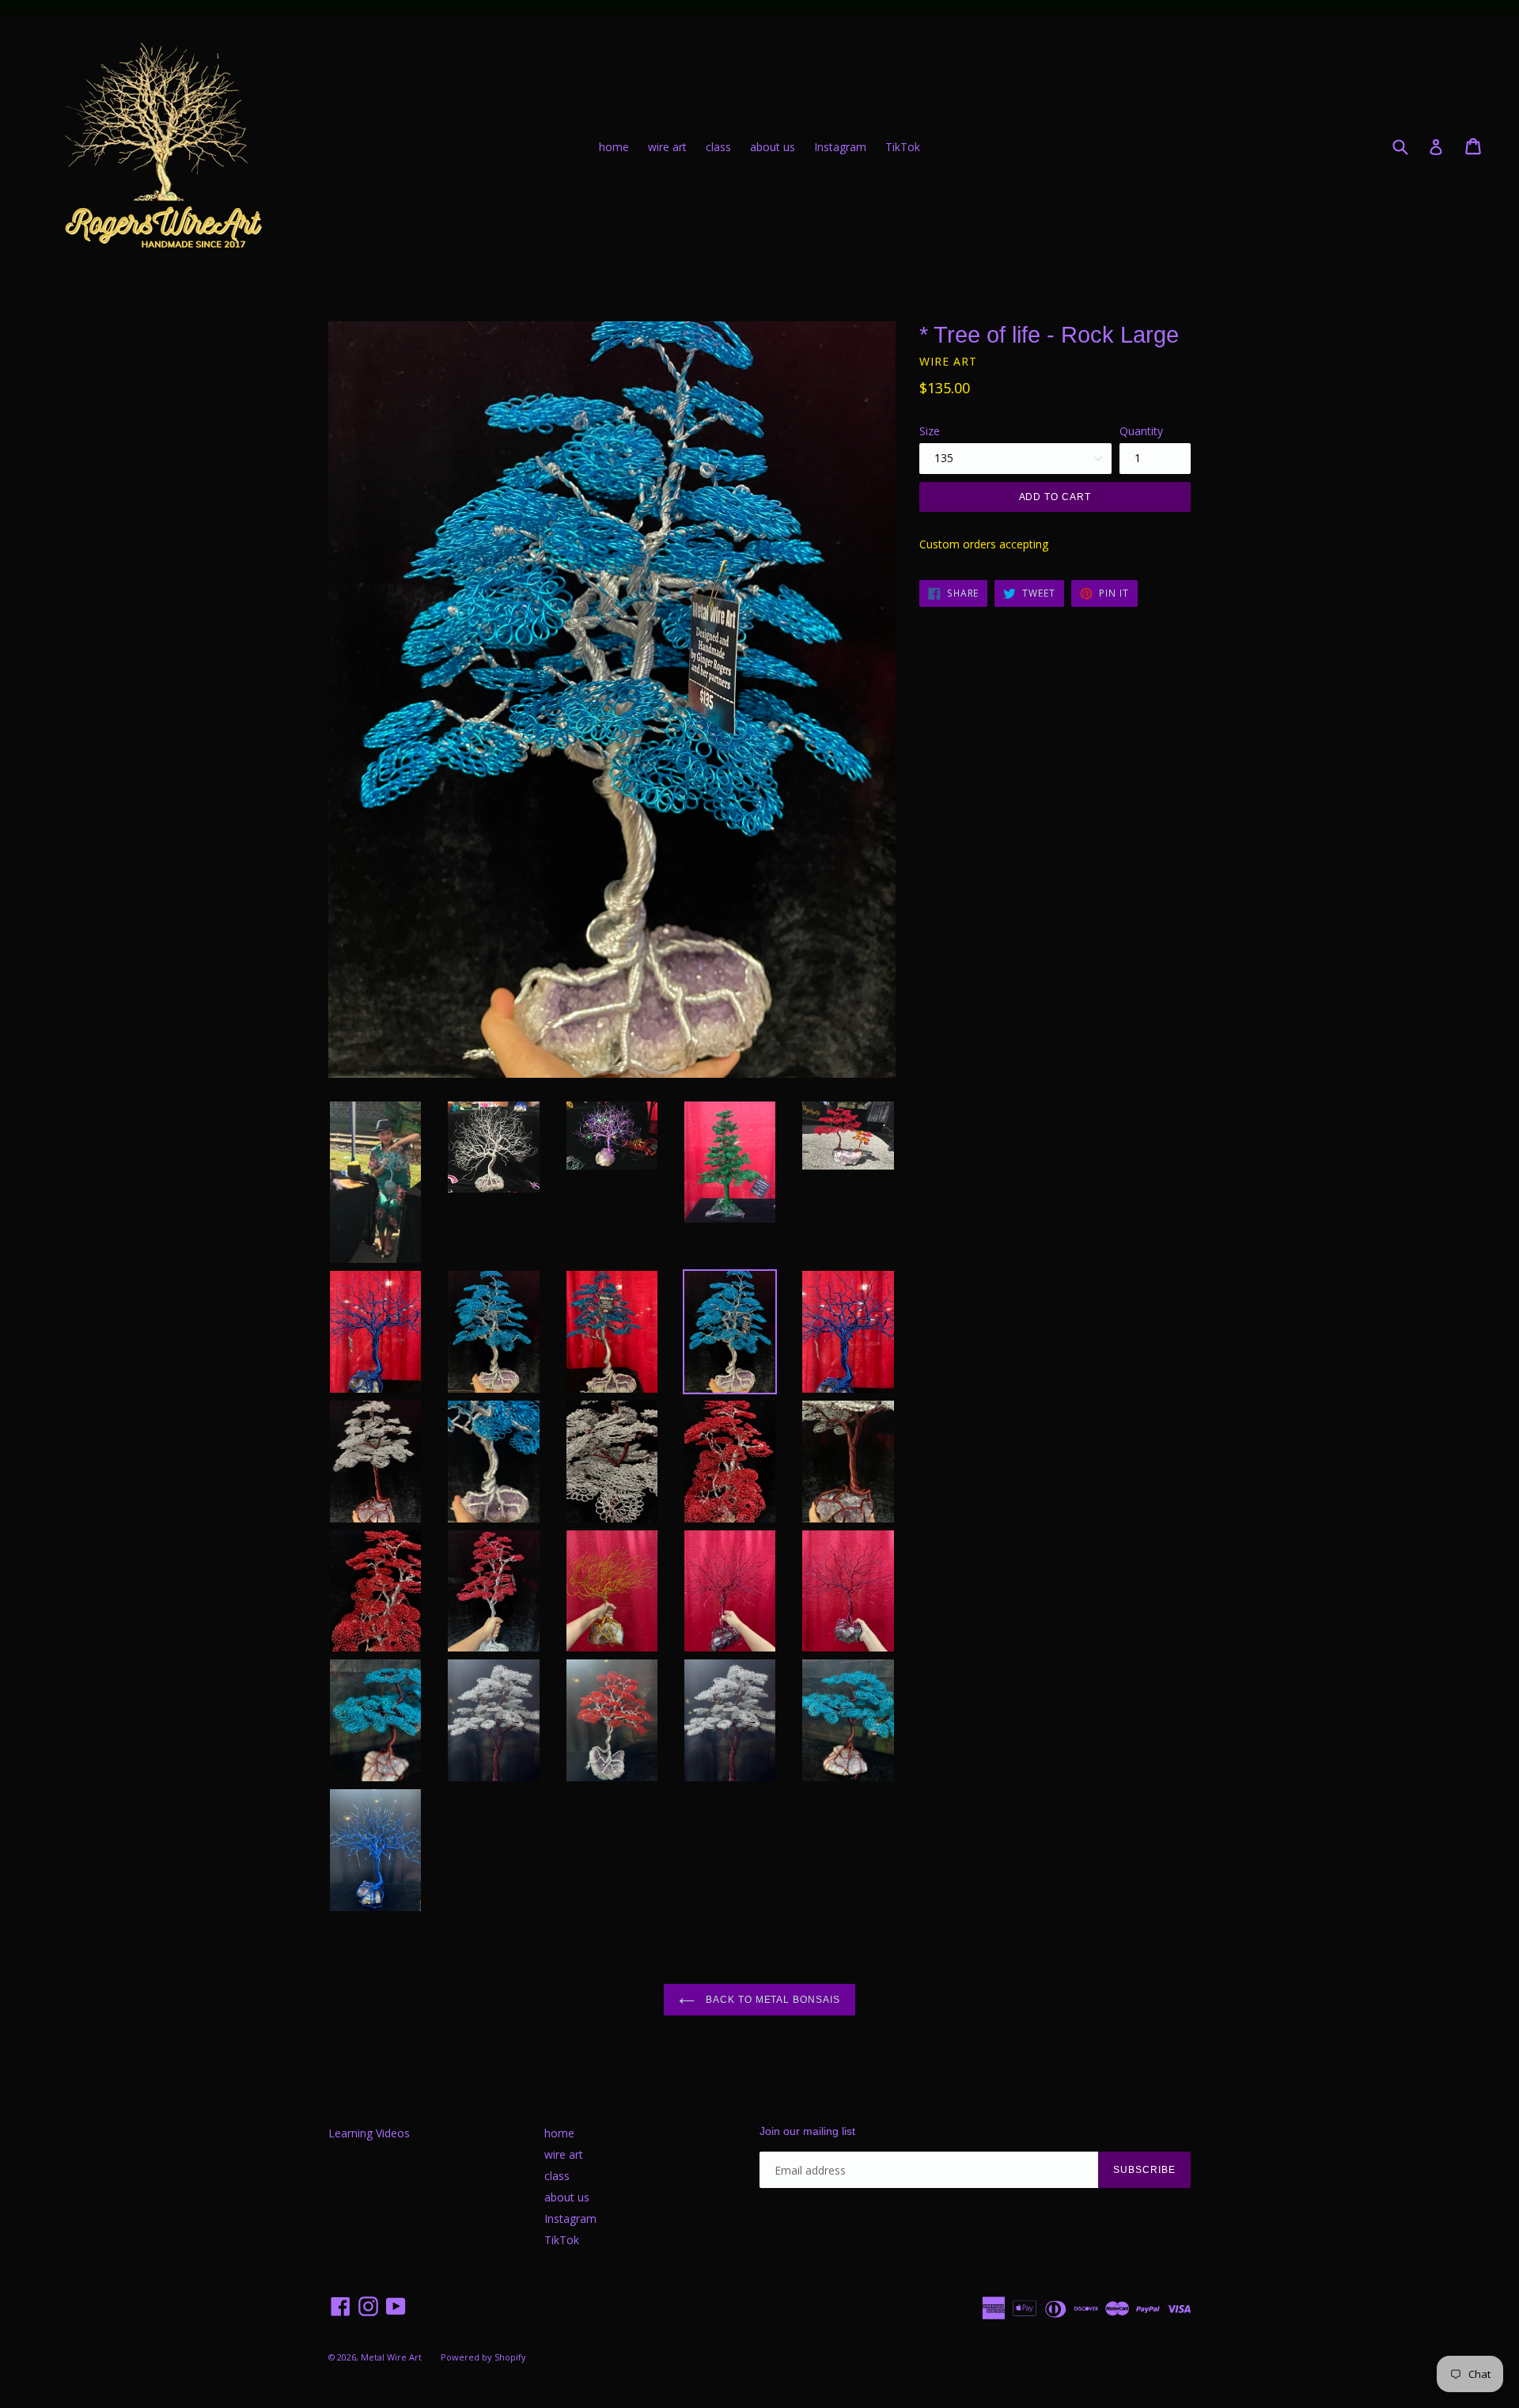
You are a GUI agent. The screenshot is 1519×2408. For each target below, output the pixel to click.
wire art (667, 147)
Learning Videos (369, 2133)
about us (773, 147)
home (614, 147)
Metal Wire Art (391, 2357)
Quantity (1141, 431)
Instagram (840, 147)
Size (930, 431)
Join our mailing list (807, 2131)
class (718, 147)
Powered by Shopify (483, 2357)
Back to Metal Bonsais (771, 2000)
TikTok (903, 147)
